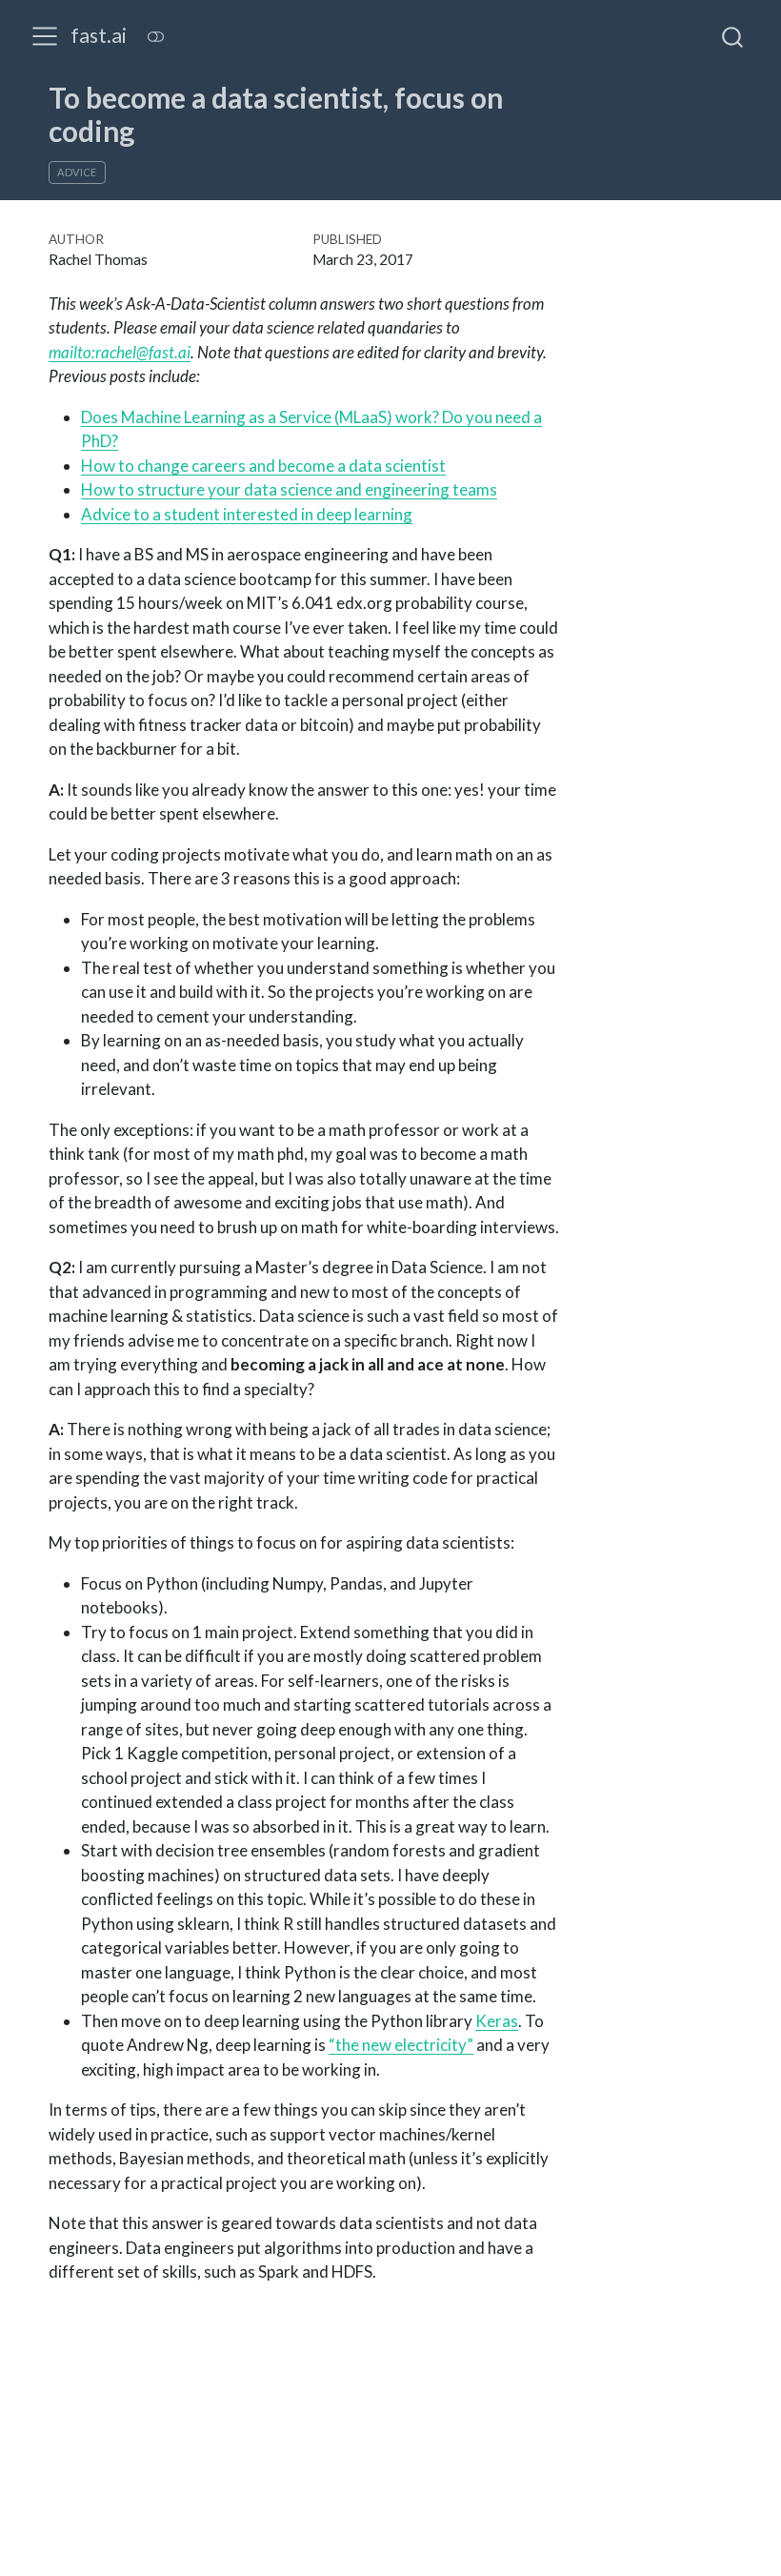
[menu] (45, 36)
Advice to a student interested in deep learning (247, 514)
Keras (497, 2021)
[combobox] (733, 36)
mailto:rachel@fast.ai (120, 352)
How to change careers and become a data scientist (263, 466)
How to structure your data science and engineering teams (289, 489)
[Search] (732, 36)
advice (77, 172)
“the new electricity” (401, 2045)
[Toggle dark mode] (155, 37)
